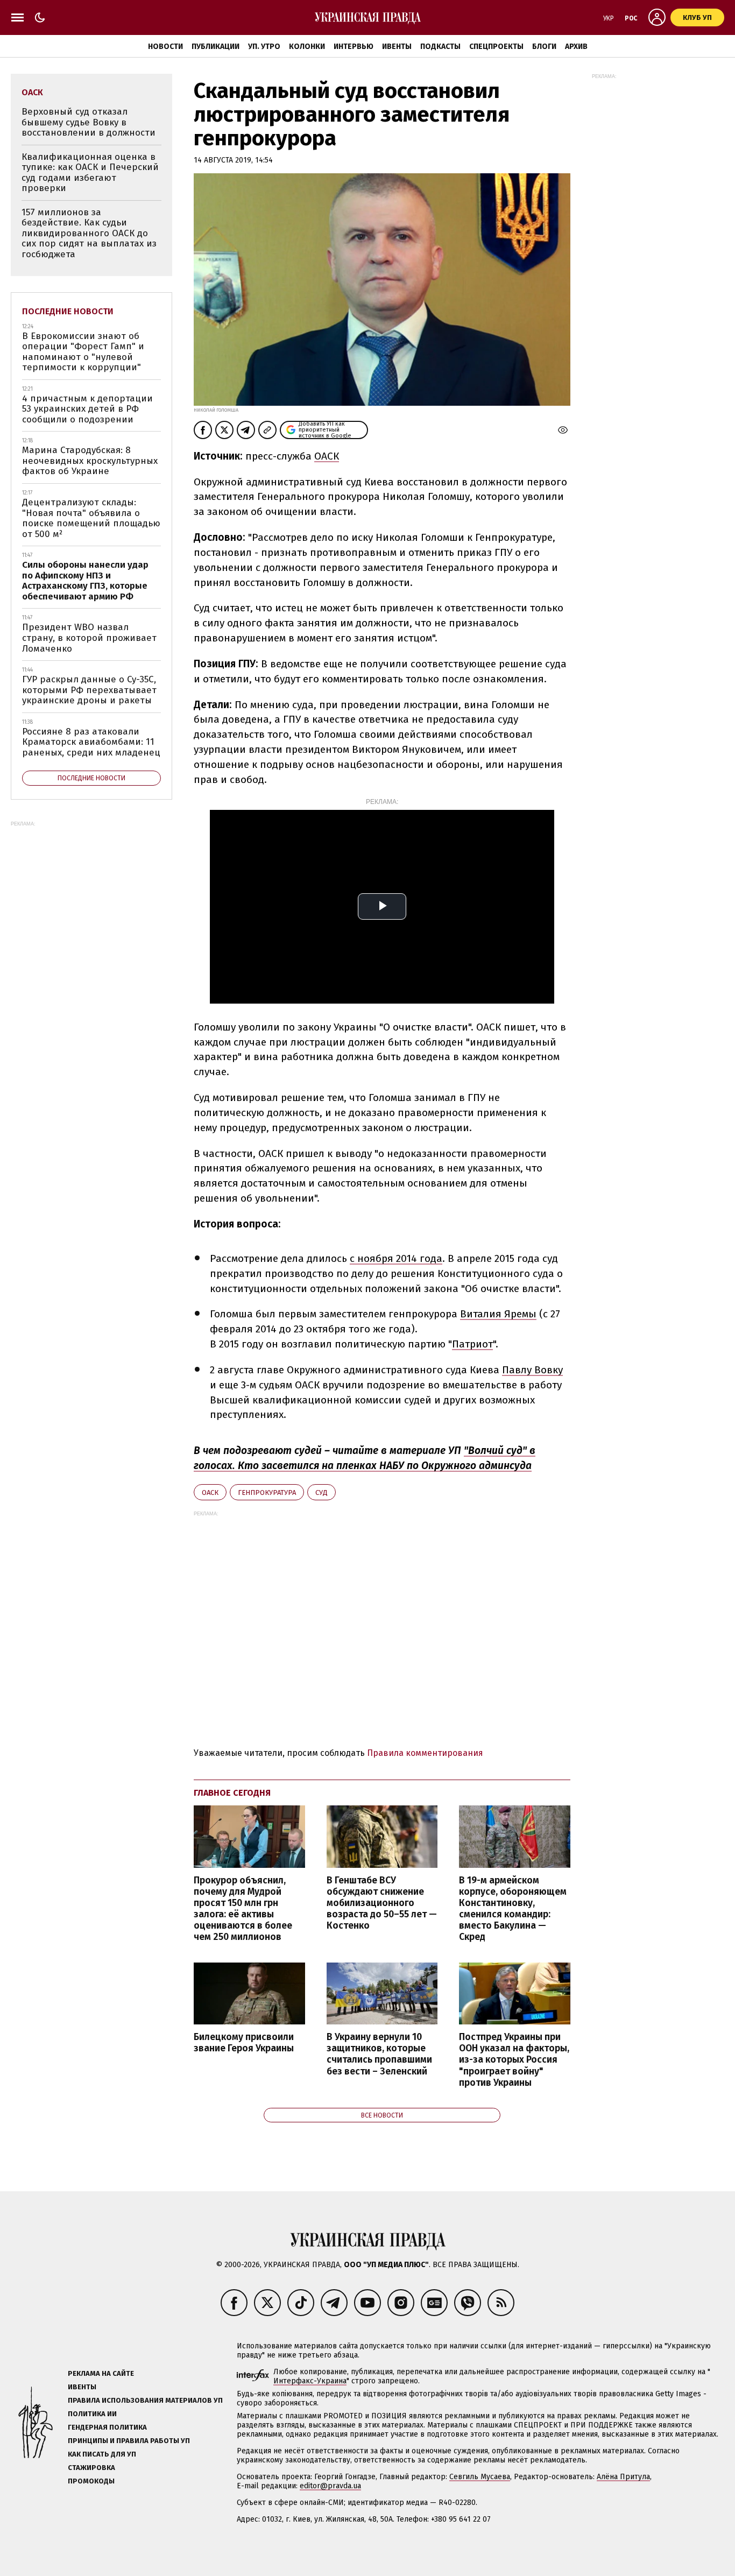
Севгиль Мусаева (480, 2477)
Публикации (215, 47)
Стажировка (91, 2468)
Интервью (354, 47)
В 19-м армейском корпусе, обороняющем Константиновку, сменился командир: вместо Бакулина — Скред (513, 1909)
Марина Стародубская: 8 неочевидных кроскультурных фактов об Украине (90, 461)
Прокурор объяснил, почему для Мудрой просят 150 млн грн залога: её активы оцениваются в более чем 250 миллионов (243, 1909)
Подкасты (440, 47)
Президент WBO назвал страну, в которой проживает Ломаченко (89, 638)
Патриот (472, 1344)
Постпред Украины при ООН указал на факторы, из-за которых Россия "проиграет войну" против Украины (514, 2060)
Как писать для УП (102, 2454)
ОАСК (327, 456)
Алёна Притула (623, 2477)
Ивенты (397, 47)
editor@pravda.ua (330, 2486)
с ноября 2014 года (396, 1258)
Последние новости (68, 311)
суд (321, 1492)
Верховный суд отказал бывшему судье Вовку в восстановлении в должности (89, 122)
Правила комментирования (425, 1753)
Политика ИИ (92, 2414)
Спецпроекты (496, 47)
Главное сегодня (232, 1793)
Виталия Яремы (498, 1314)
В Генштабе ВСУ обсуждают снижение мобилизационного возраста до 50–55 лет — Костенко (382, 1903)
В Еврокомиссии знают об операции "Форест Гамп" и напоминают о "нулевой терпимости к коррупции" (83, 352)
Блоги (544, 47)
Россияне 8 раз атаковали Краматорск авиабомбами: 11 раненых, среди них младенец (91, 742)
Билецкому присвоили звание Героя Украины (244, 2043)
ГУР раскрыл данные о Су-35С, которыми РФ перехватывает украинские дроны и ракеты (89, 690)
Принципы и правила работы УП (129, 2441)
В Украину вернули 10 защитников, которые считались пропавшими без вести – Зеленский (379, 2054)
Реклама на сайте (101, 2373)
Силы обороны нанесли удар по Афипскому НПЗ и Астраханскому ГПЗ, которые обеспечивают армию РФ (85, 581)
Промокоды (91, 2481)
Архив (576, 47)
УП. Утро (264, 47)
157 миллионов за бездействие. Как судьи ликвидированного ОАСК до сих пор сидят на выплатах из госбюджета (89, 233)
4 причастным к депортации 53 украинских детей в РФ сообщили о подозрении (87, 409)
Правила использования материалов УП (145, 2400)
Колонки (307, 47)
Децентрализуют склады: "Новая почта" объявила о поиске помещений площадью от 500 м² (91, 518)
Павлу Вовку (532, 1370)
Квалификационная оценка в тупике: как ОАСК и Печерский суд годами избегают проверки (90, 173)
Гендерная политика (107, 2427)
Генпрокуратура (267, 1492)
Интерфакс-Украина (310, 2381)
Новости (165, 47)
